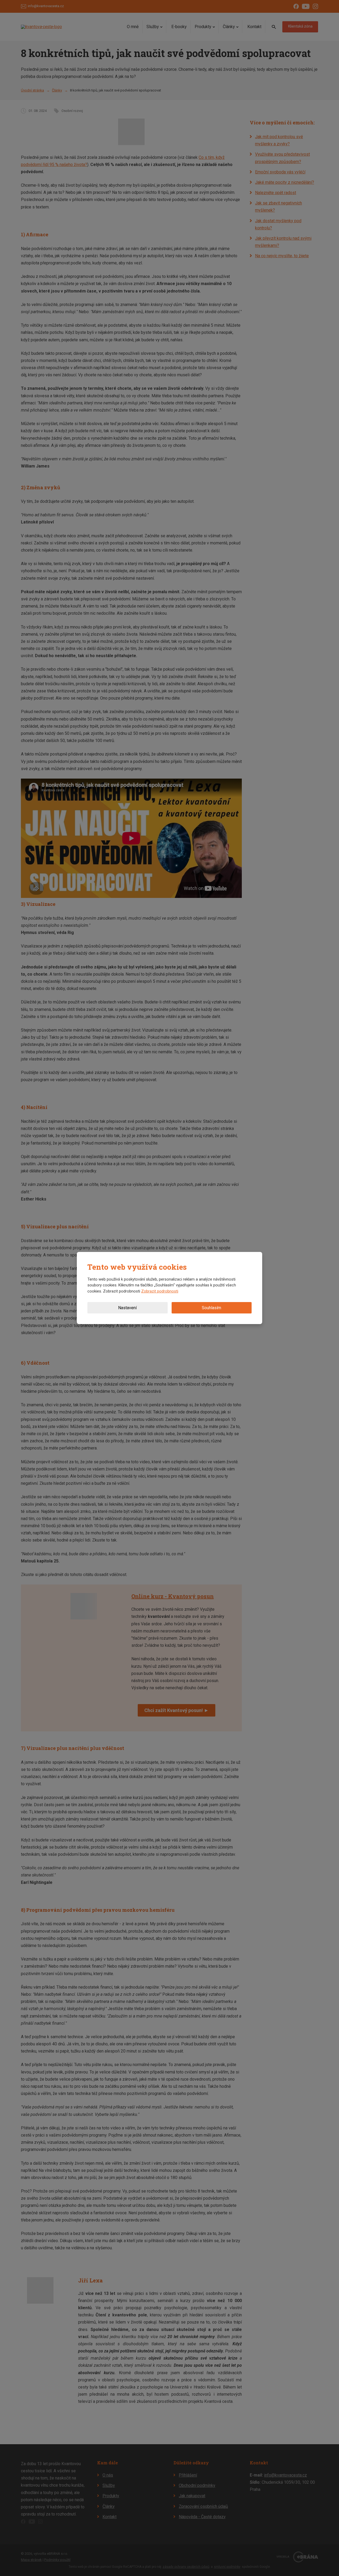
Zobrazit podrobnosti (160, 1291)
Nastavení (127, 1308)
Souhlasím (211, 1308)
